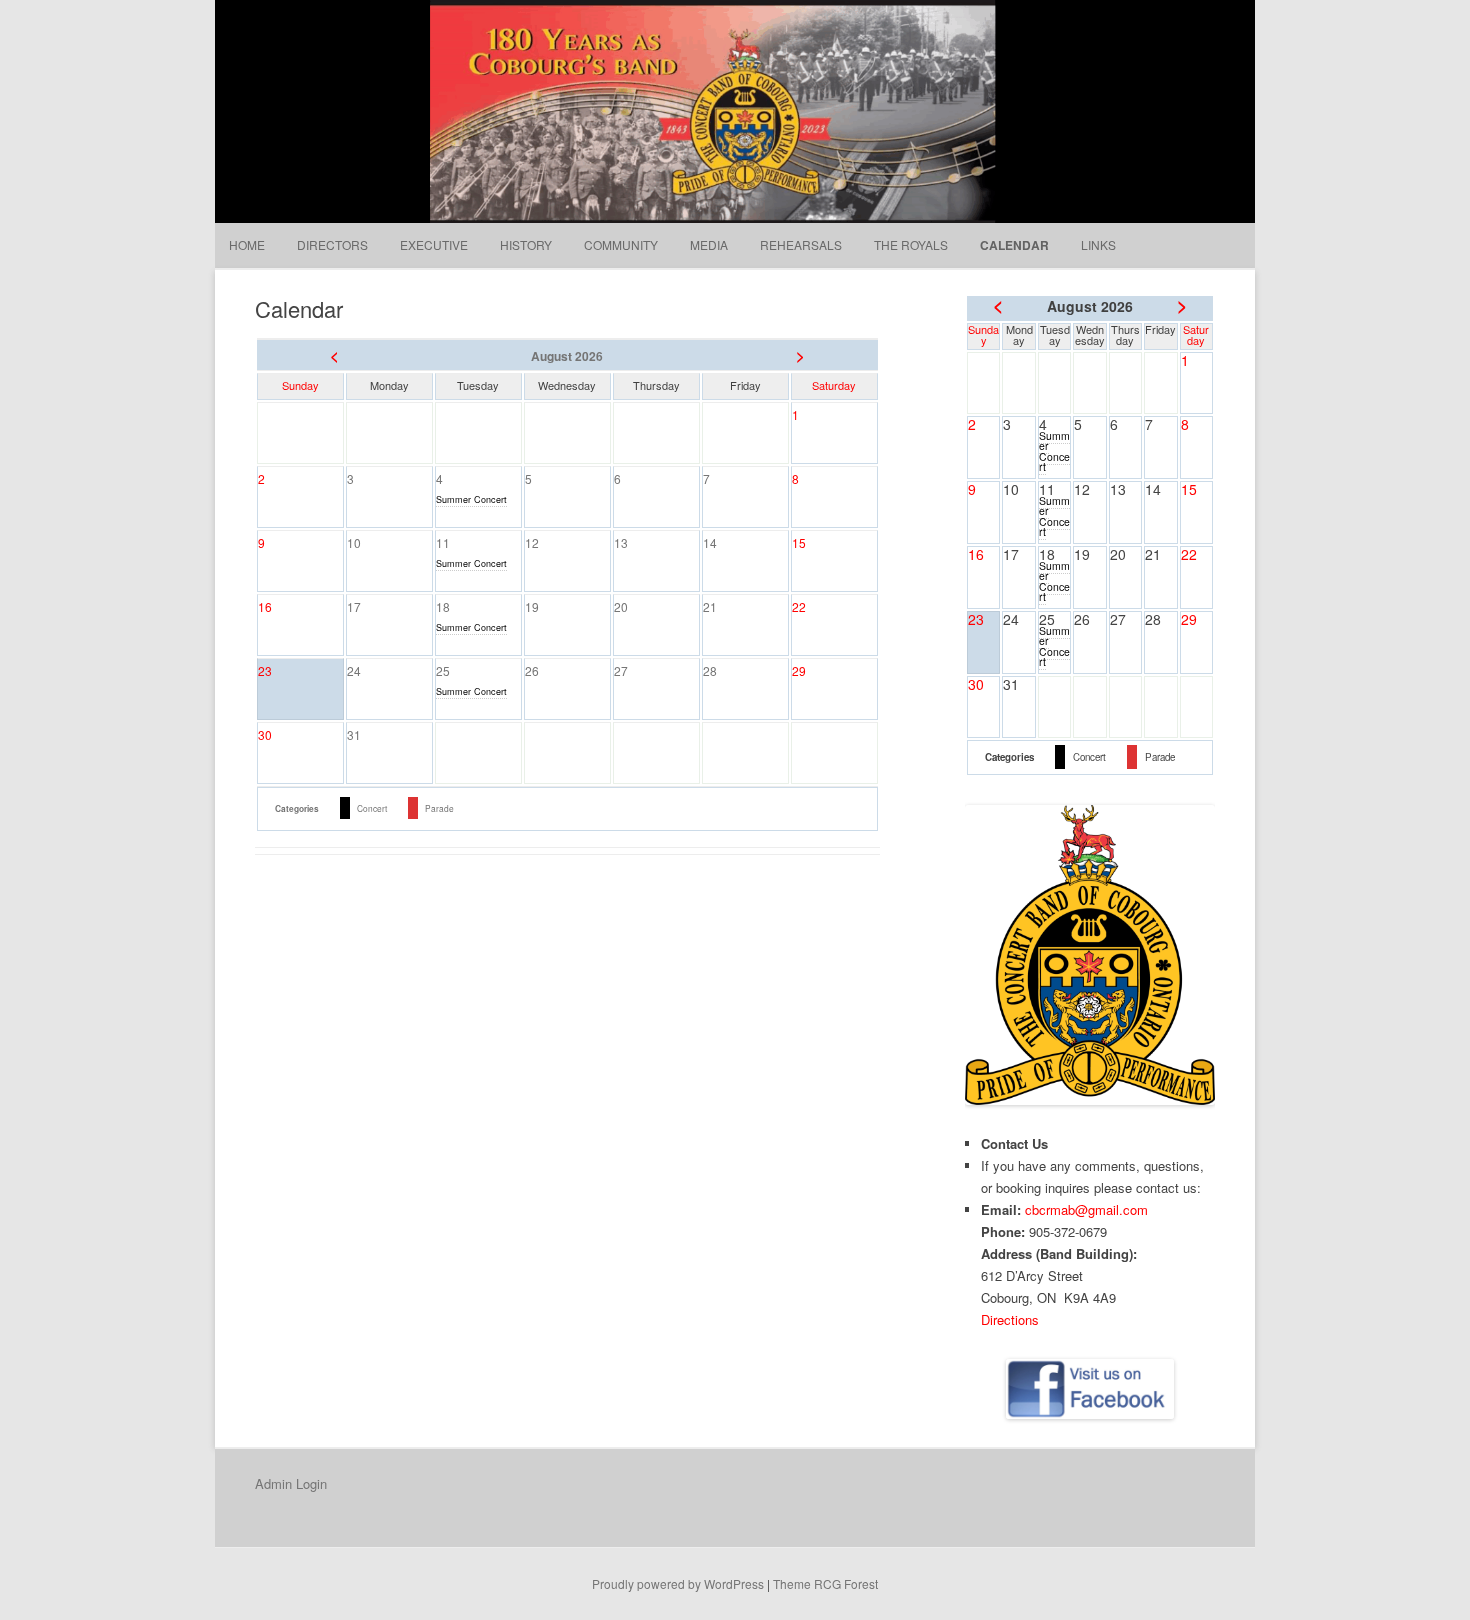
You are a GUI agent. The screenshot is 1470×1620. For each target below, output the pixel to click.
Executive (434, 244)
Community (621, 244)
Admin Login (291, 1483)
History (526, 244)
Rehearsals (801, 244)
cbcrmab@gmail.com (1086, 1209)
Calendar (1014, 245)
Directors (332, 244)
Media (709, 244)
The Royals (911, 244)
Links (1098, 244)
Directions (1010, 1319)
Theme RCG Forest (825, 1583)
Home (247, 244)
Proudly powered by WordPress (678, 1583)
